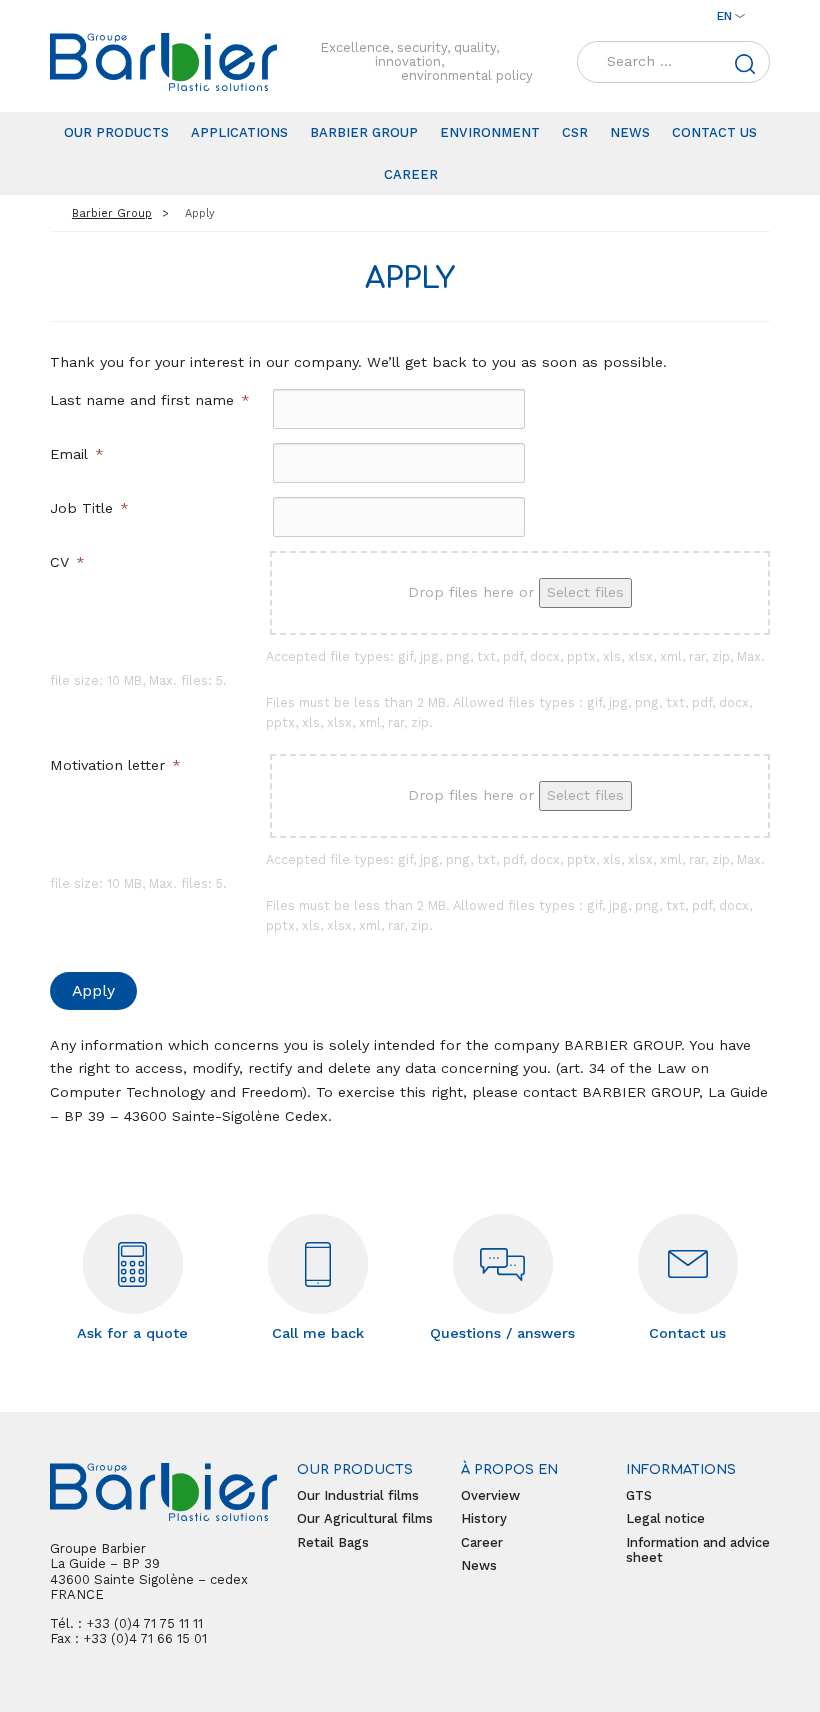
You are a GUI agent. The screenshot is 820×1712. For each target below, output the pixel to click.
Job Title (89, 508)
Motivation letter (115, 765)
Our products (116, 132)
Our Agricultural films (365, 1518)
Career (411, 174)
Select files (585, 592)
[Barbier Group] (163, 62)
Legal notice (665, 1518)
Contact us (714, 132)
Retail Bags (333, 1542)
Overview (490, 1495)
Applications (239, 132)
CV (67, 562)
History (484, 1518)
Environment (490, 132)
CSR (575, 132)
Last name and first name (150, 400)
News (630, 132)
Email (77, 454)
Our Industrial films (358, 1495)
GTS (639, 1495)
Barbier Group (364, 132)
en (724, 16)
